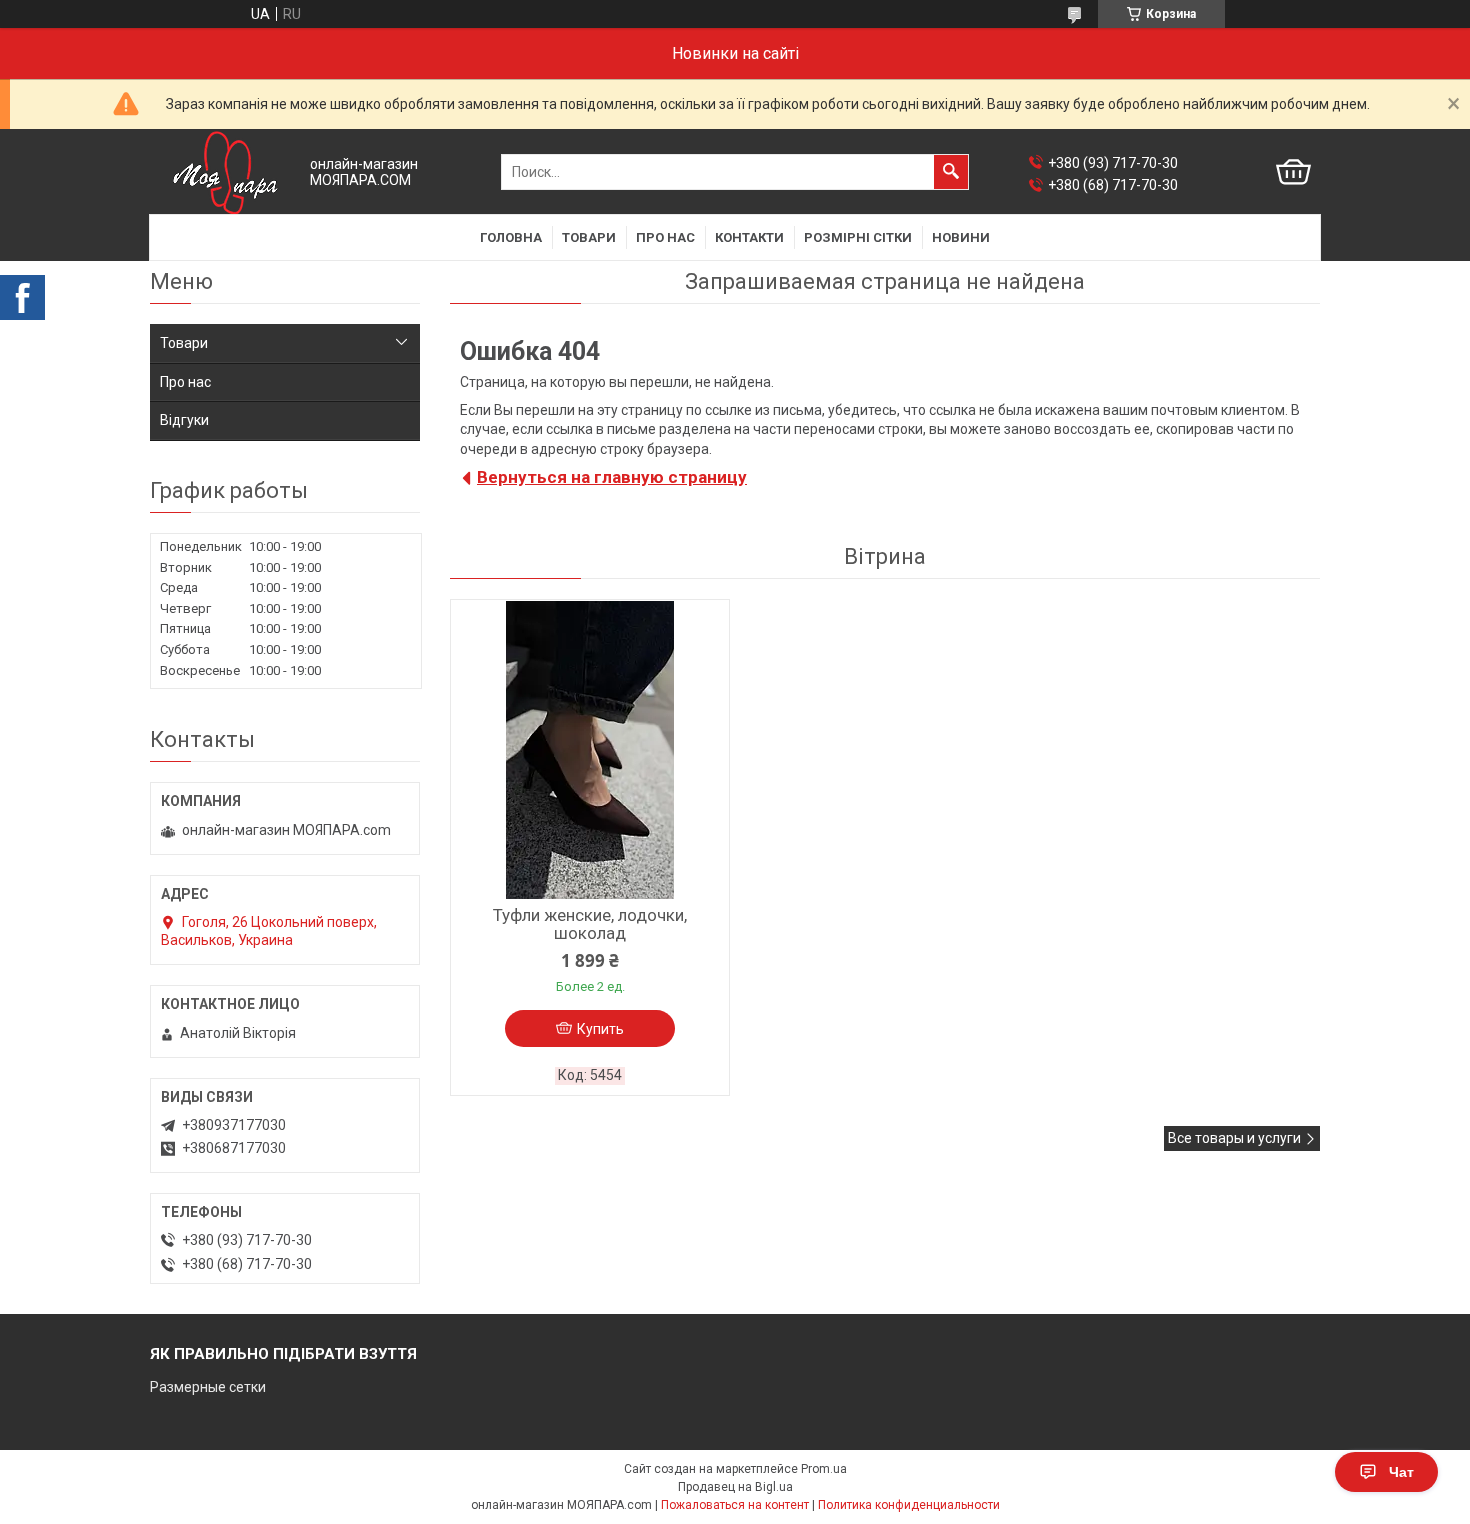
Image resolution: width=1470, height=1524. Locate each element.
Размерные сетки (208, 1387)
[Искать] (951, 172)
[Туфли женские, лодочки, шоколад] (590, 750)
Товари (589, 237)
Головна (511, 237)
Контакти (749, 237)
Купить (600, 1029)
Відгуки (184, 420)
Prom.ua (824, 1469)
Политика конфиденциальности (909, 1505)
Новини (961, 237)
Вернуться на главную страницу (612, 477)
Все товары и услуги (1234, 1138)
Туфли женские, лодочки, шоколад (590, 924)
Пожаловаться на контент (735, 1505)
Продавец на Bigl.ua (735, 1487)
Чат (1401, 1472)
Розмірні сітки (858, 237)
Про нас (665, 237)
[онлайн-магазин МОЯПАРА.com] (225, 172)
